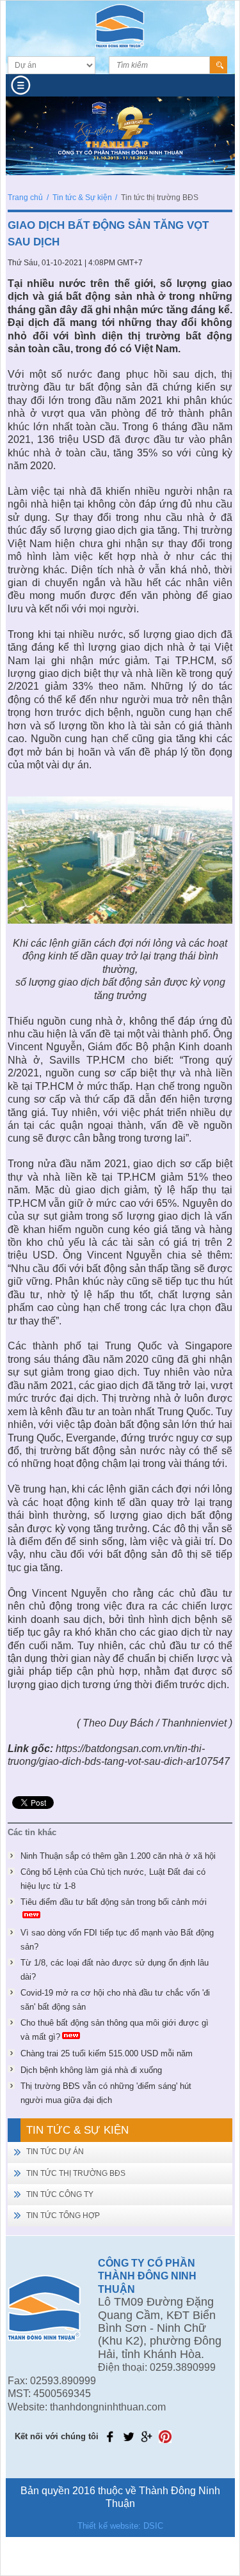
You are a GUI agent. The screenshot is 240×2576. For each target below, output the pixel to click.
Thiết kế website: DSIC (120, 2526)
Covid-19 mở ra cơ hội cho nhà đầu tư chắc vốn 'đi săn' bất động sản (115, 2000)
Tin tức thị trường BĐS (76, 2173)
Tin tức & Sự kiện (82, 198)
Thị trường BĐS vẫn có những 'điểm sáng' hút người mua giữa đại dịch (106, 2093)
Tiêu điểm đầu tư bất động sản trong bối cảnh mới (114, 1902)
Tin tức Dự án (55, 2152)
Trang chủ (25, 198)
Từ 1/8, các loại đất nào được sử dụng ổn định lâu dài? (115, 1970)
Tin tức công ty (60, 2194)
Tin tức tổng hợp (63, 2215)
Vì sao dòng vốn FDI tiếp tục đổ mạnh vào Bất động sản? (117, 1940)
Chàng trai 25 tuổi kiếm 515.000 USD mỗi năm (107, 2053)
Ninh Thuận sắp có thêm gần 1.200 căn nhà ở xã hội (118, 1856)
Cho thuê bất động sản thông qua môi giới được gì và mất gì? (115, 2030)
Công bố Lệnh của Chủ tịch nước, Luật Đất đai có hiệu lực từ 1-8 (113, 1879)
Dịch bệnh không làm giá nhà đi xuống (91, 2070)
